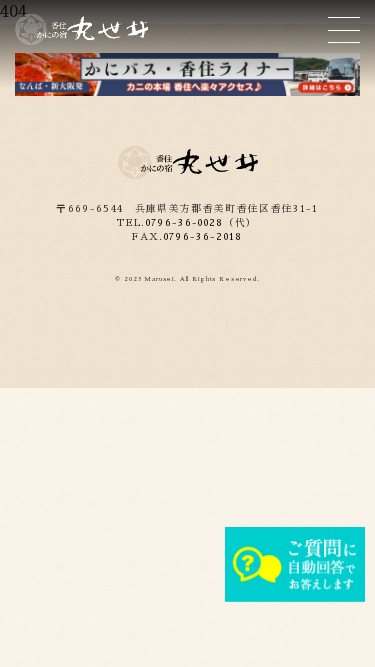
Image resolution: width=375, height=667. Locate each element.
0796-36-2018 (203, 237)
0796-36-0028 (185, 223)
